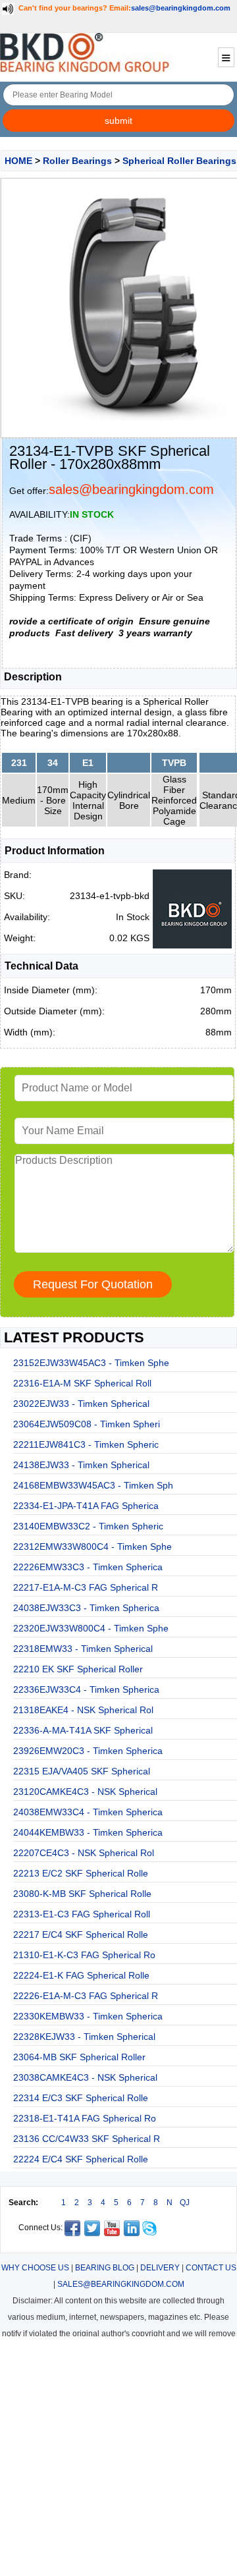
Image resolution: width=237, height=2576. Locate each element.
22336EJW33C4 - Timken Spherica (86, 1689)
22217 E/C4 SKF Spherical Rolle (81, 1934)
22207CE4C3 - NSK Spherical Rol (84, 1853)
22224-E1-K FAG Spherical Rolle (81, 1975)
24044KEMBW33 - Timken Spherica (88, 1832)
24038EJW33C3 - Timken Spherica (86, 1608)
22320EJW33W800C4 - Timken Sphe (91, 1628)
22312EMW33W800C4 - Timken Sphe (92, 1547)
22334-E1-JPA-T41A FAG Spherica (86, 1506)
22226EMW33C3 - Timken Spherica (88, 1567)
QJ (185, 2203)
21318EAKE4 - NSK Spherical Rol (83, 1710)
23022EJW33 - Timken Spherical (81, 1404)
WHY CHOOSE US (35, 2268)
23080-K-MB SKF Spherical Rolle (82, 1894)
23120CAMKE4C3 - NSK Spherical (85, 1792)
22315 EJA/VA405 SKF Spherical (82, 1771)
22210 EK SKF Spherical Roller (78, 1669)
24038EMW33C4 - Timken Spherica (88, 1812)
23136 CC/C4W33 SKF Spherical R (87, 2139)
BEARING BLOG (105, 2268)
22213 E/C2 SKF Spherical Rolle (81, 1873)
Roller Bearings (77, 161)
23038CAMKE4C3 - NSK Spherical (85, 2077)
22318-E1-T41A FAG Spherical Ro (85, 2118)
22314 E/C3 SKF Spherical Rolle (81, 2098)
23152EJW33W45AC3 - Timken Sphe (91, 1363)
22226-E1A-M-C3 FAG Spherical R (86, 1996)
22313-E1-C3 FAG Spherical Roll (82, 1914)
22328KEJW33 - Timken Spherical (84, 2037)
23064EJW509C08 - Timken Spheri (87, 1424)
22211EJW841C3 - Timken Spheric (86, 1444)
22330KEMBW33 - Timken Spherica (88, 2016)
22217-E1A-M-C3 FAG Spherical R (86, 1587)
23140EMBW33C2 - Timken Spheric (88, 1526)
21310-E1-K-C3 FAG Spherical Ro (84, 1955)
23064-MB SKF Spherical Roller (79, 2057)
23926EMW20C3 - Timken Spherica (88, 1751)
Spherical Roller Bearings (179, 161)
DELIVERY (160, 2268)
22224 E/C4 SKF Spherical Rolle (81, 2159)
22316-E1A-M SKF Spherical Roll (82, 1383)
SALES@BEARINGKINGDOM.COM (121, 2284)
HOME (18, 161)
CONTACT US (211, 2268)
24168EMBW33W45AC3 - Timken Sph (93, 1485)
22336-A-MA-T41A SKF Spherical (83, 1730)
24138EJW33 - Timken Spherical (81, 1465)
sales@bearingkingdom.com (181, 8)
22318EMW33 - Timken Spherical (83, 1649)
